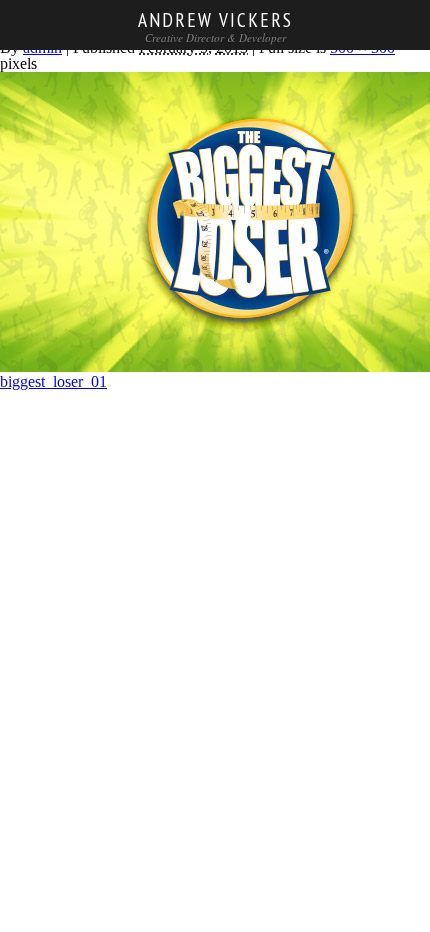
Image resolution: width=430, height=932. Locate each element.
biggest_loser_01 (53, 381)
